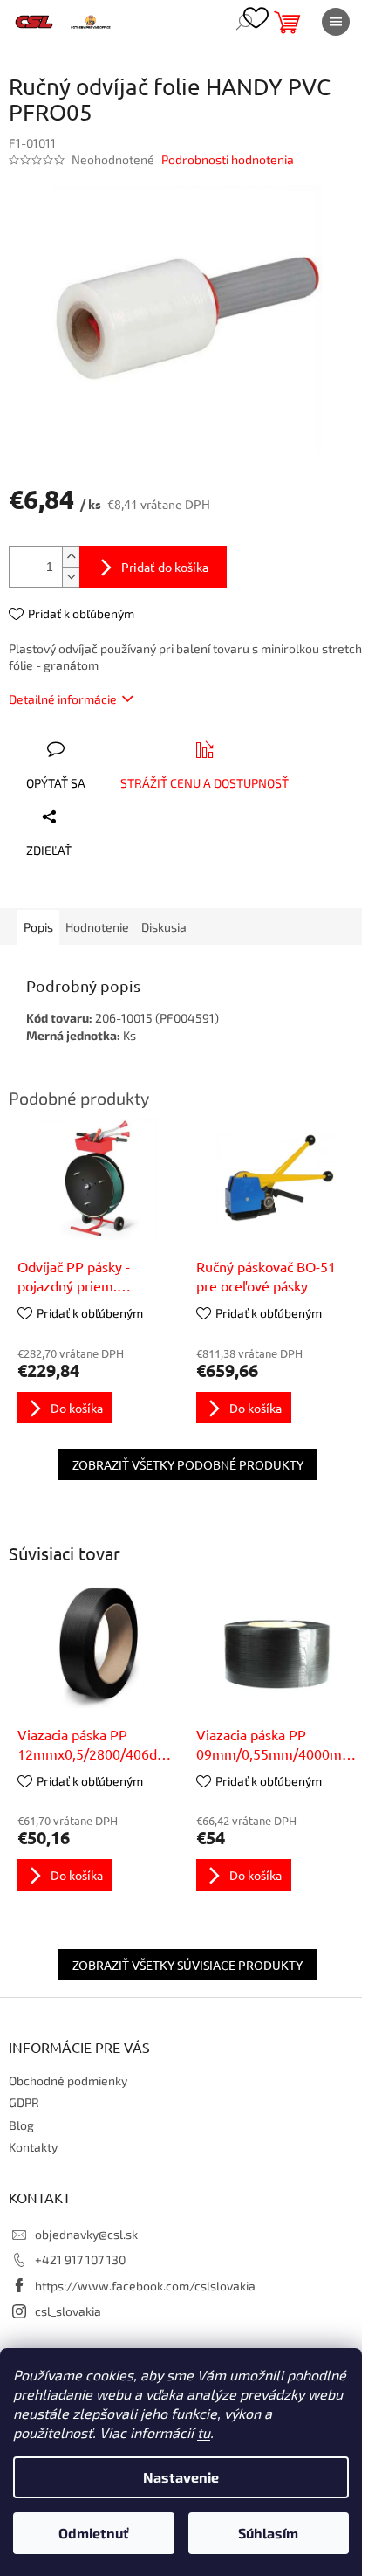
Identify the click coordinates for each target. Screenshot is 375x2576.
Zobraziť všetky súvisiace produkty (187, 1965)
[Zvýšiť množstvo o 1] (71, 557)
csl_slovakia (68, 2311)
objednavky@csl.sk (86, 2234)
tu (204, 2432)
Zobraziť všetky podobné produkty (188, 1464)
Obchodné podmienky (68, 2080)
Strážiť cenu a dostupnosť (205, 783)
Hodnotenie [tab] (97, 927)
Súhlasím (268, 2533)
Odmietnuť (94, 2533)
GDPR (24, 2102)
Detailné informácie (63, 699)
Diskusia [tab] (164, 927)
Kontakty (33, 2147)
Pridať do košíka (165, 567)
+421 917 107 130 (80, 2259)
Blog (21, 2125)
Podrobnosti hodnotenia (228, 159)
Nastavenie (181, 2477)
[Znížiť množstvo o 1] (71, 577)
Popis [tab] (38, 927)
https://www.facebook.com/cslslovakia (145, 2286)
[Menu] (336, 22)
